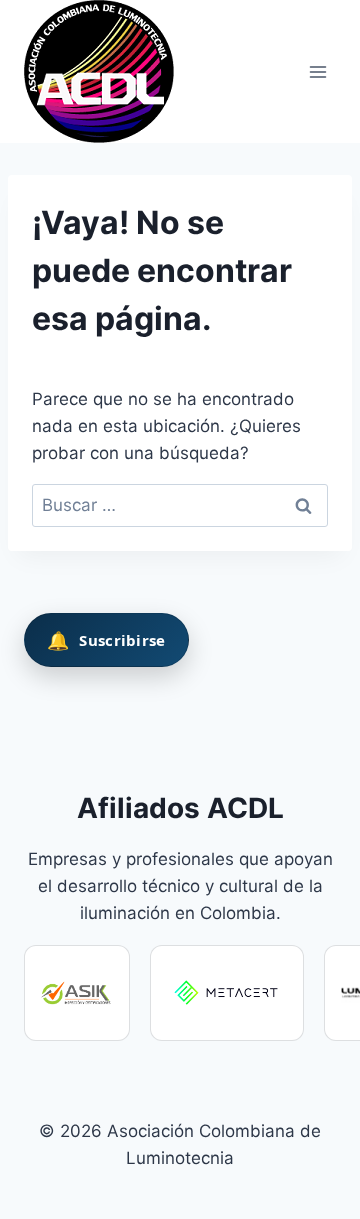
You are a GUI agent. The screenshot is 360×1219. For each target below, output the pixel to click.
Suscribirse (106, 640)
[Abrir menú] (317, 71)
